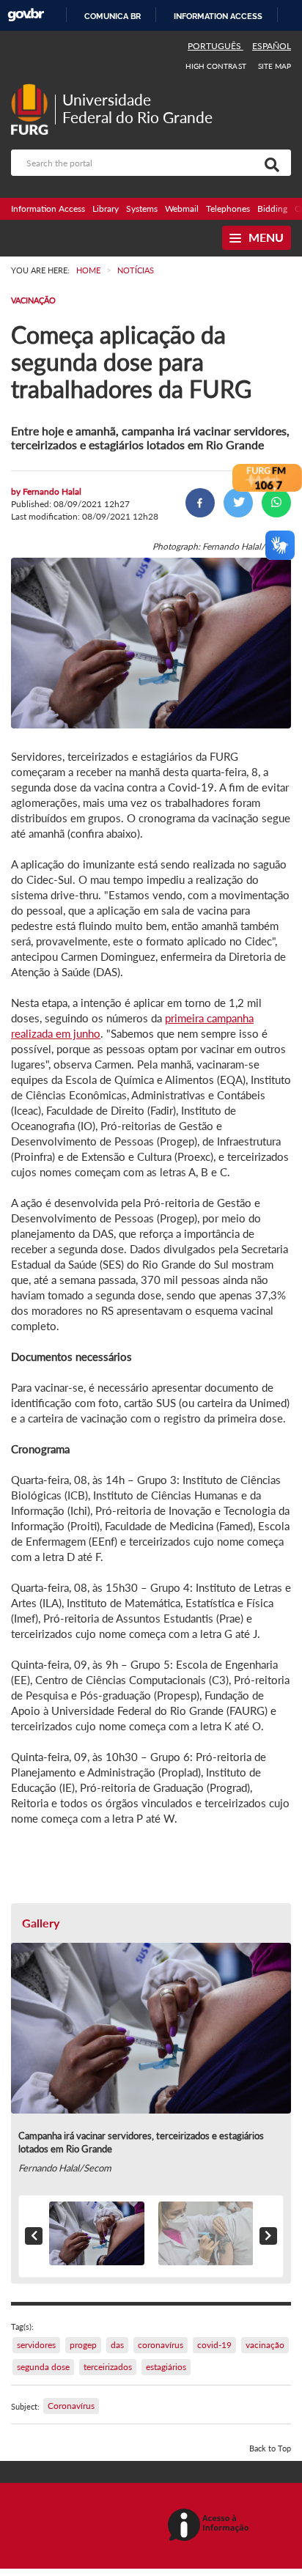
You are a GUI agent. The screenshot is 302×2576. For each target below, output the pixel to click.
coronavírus (161, 2345)
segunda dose (43, 2367)
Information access (218, 16)
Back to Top (270, 2448)
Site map (275, 66)
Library (106, 208)
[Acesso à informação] (211, 2526)
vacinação (265, 2345)
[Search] (269, 163)
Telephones (228, 208)
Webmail (182, 208)
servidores (36, 2345)
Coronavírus (71, 2406)
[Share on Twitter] (238, 503)
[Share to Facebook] (200, 503)
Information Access (48, 208)
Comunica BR (113, 16)
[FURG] (33, 90)
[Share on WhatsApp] (276, 503)
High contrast (216, 66)
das (117, 2345)
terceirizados (108, 2367)
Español (272, 46)
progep (83, 2345)
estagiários (166, 2367)
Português (216, 46)
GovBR (26, 15)
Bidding (272, 208)
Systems (142, 208)
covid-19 (214, 2345)
